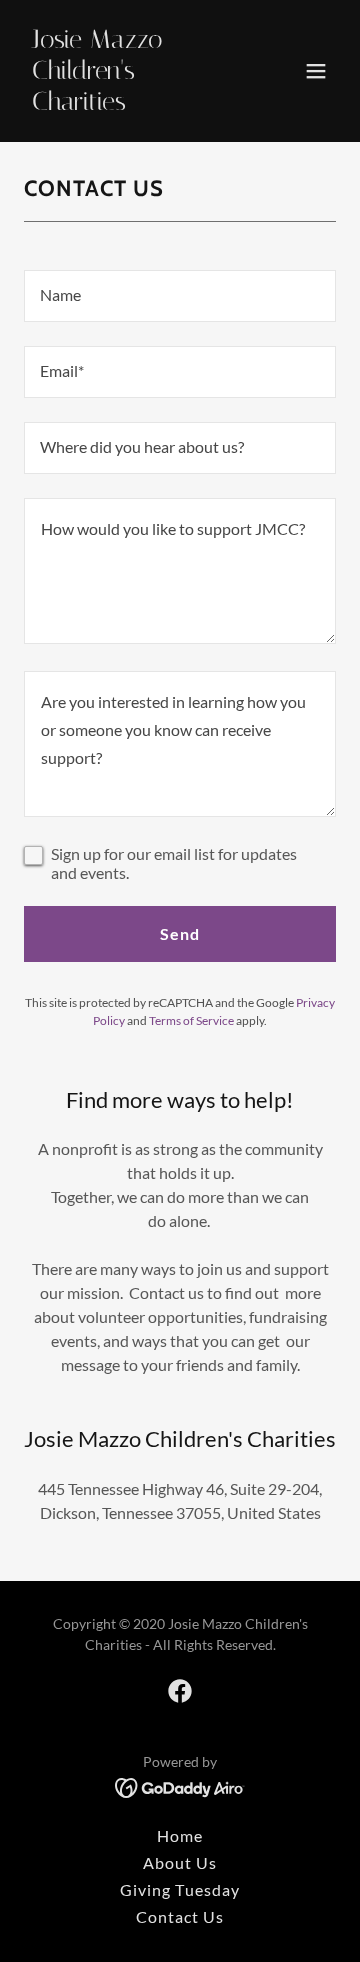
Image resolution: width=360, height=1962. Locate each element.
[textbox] (180, 296)
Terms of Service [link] (191, 1020)
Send (180, 933)
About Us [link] (180, 1862)
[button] (316, 71)
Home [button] (180, 1835)
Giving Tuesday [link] (179, 1889)
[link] (133, 103)
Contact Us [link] (180, 1916)
